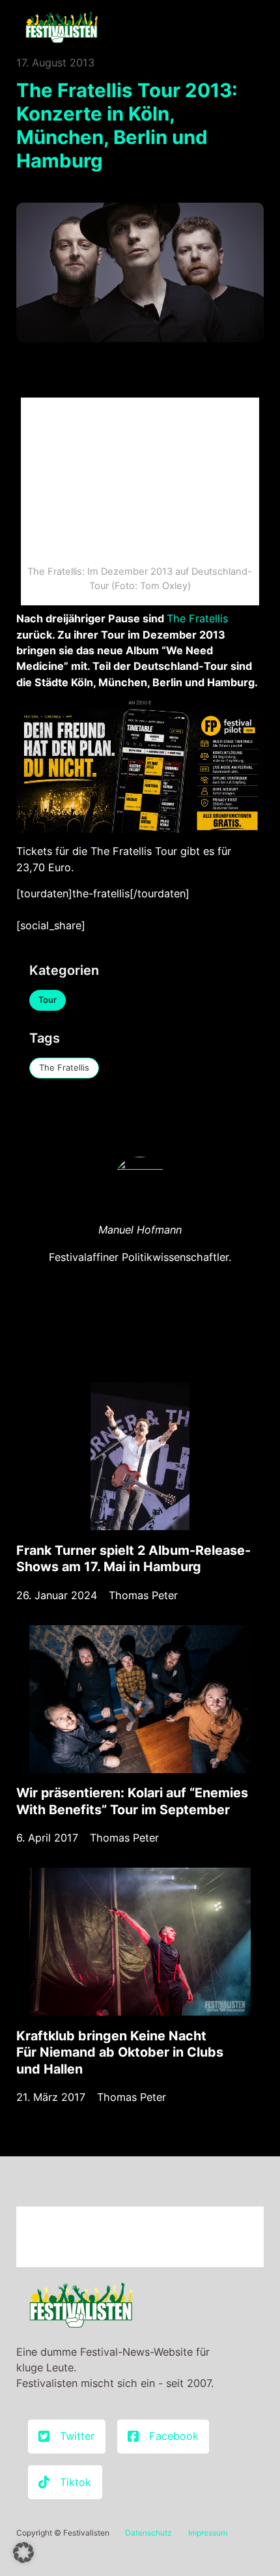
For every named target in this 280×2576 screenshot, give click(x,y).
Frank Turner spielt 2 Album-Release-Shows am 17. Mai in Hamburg (133, 1559)
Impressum (208, 2533)
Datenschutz (148, 2533)
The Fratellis (197, 618)
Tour (48, 1000)
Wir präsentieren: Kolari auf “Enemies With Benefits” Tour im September (132, 1801)
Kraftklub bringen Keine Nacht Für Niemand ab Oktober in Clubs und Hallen (120, 2052)
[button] (23, 2553)
